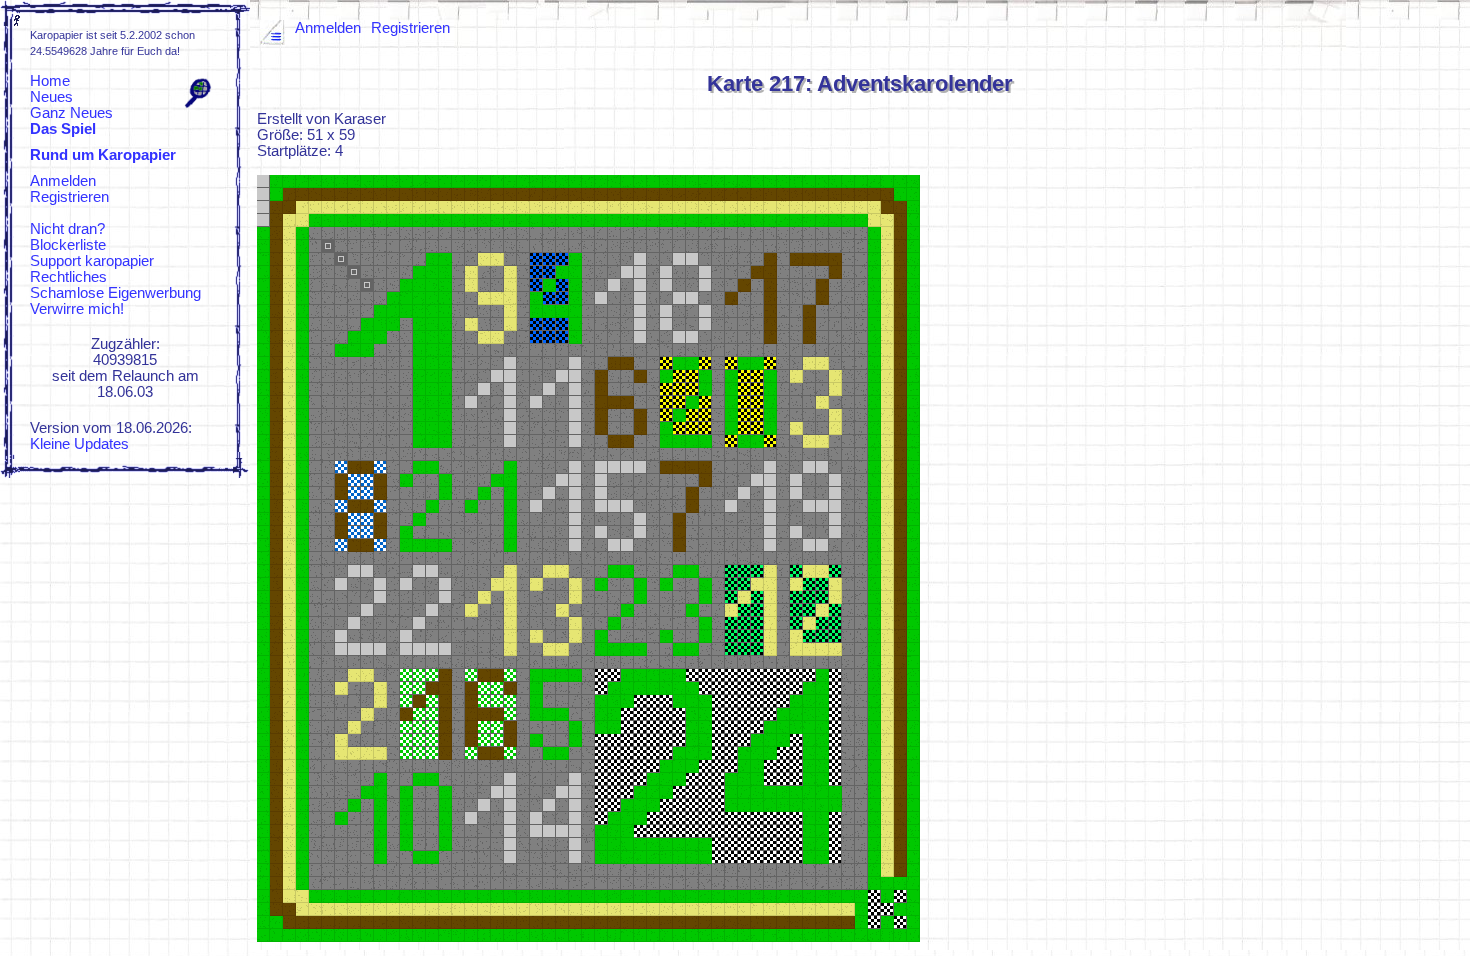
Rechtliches (68, 277)
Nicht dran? (67, 229)
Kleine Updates (79, 444)
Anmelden (63, 181)
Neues (51, 97)
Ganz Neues (71, 113)
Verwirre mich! (77, 309)
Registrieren (69, 197)
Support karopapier (92, 261)
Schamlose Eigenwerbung (115, 293)
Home (50, 81)
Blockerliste (68, 245)
